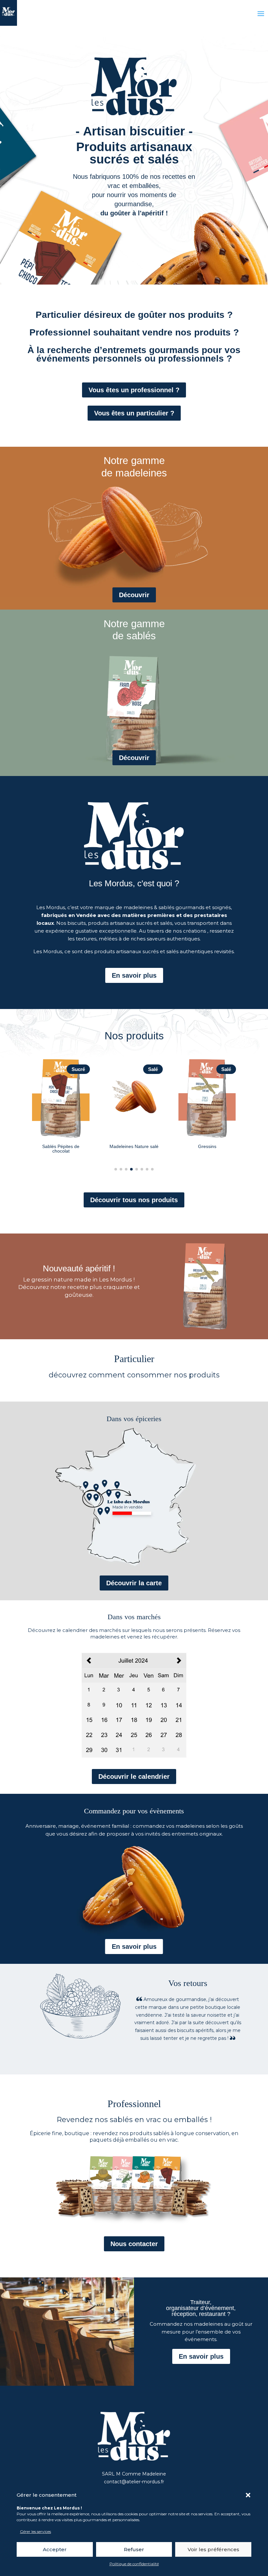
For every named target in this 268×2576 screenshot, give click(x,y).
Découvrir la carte (134, 1583)
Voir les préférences (213, 2549)
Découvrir (134, 595)
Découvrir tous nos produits (134, 1200)
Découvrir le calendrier (134, 1777)
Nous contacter (134, 2244)
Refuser (134, 2549)
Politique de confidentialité (134, 2564)
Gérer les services (35, 2531)
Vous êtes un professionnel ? (134, 390)
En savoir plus (134, 975)
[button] (248, 2495)
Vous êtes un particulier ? (134, 413)
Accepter (55, 2549)
